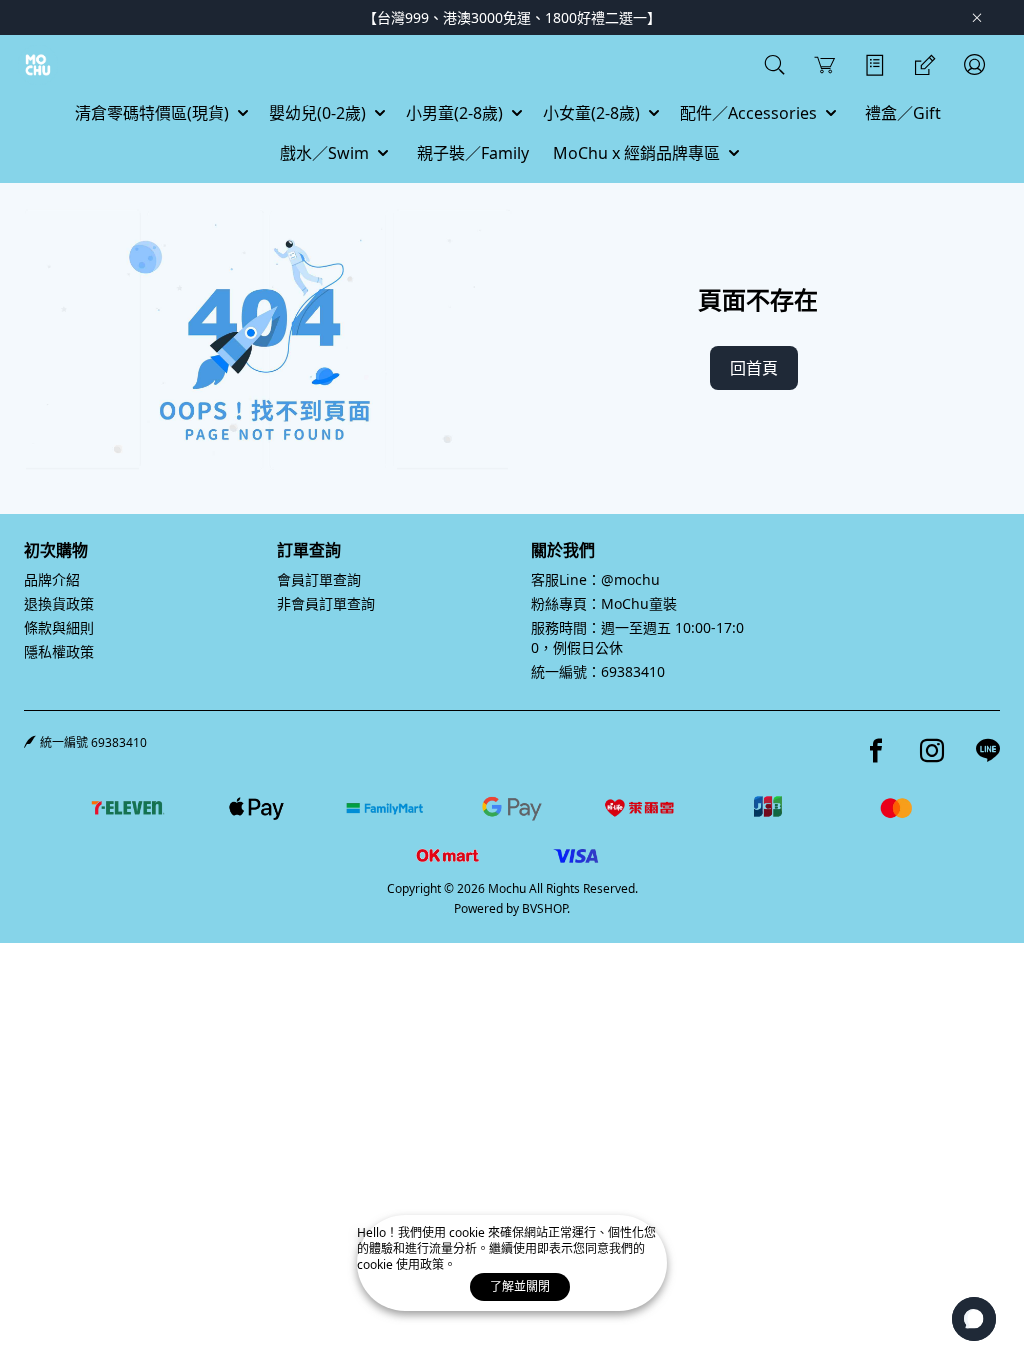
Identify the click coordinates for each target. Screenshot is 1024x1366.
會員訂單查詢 (319, 579)
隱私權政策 (59, 651)
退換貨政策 (59, 603)
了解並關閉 (520, 1286)
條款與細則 (59, 627)
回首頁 (754, 368)
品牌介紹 (52, 579)
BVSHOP (544, 908)
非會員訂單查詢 (326, 603)
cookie (468, 1232)
